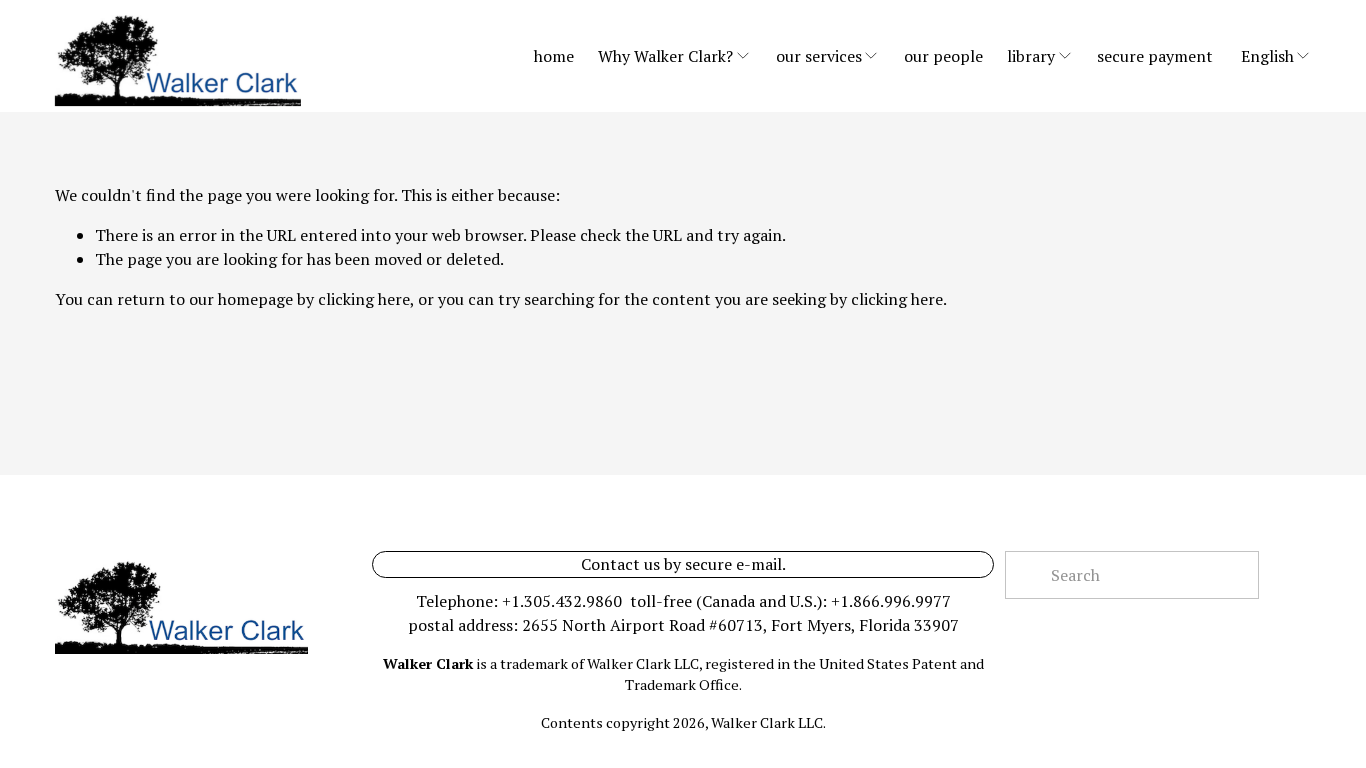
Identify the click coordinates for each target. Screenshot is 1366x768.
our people (943, 56)
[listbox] (1276, 55)
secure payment (1155, 56)
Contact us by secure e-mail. (683, 564)
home (554, 56)
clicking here (364, 299)
